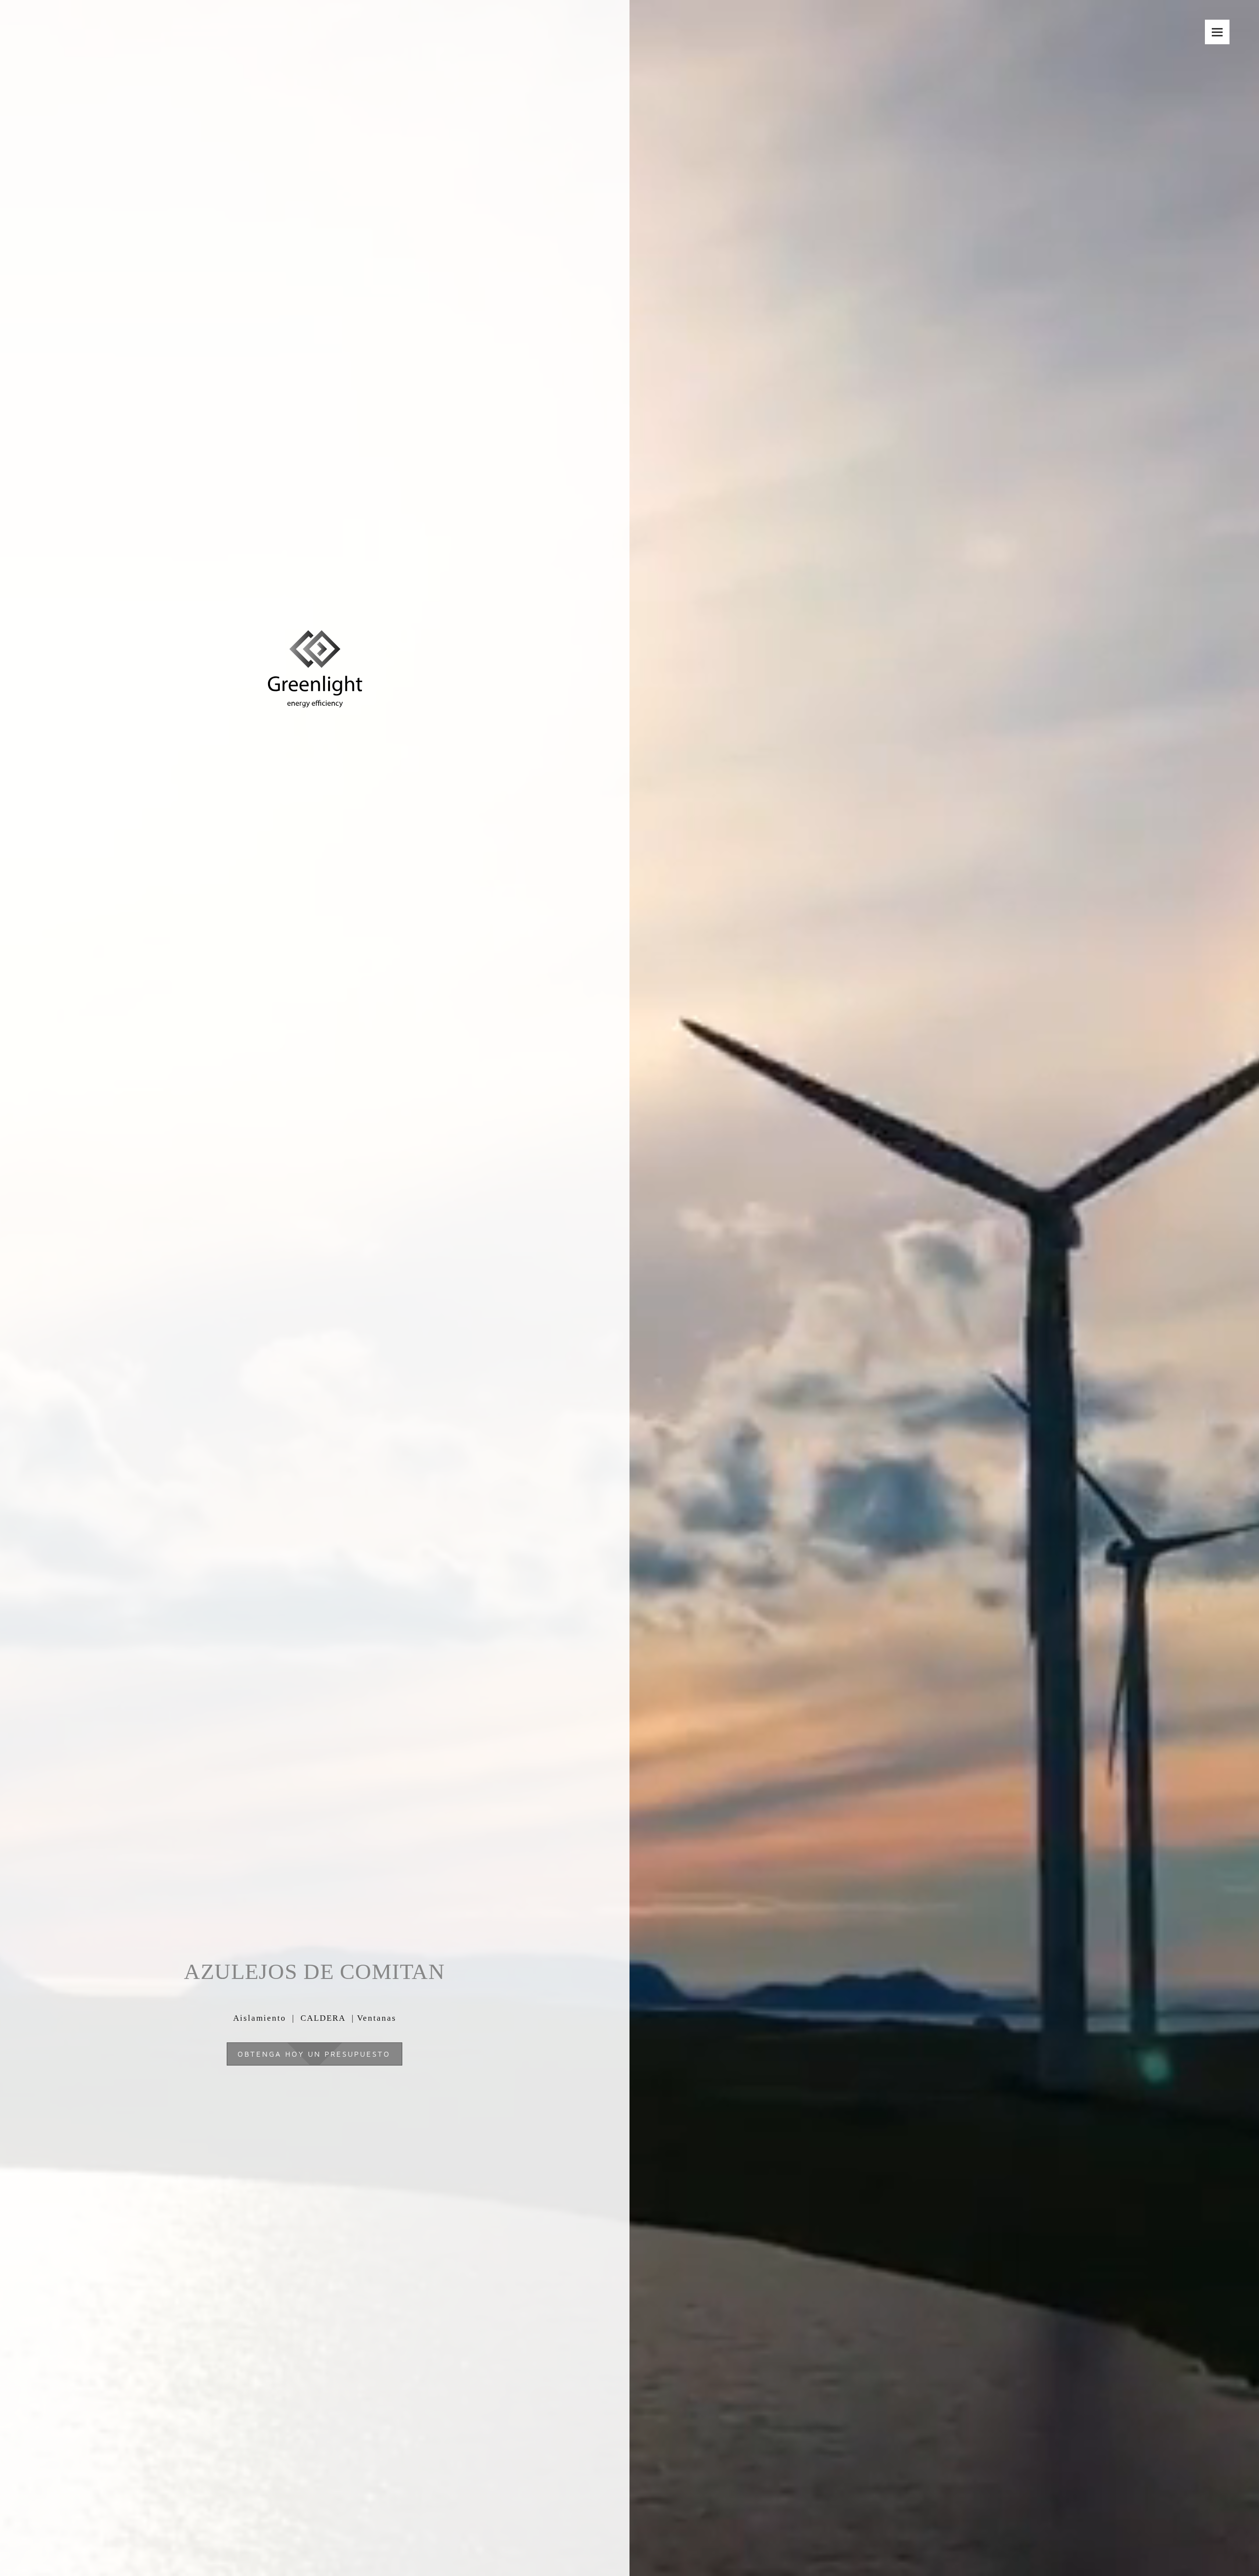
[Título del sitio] (315, 642)
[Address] (1199, 2542)
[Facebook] (1214, 2542)
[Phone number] (1169, 2542)
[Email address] (1184, 2542)
